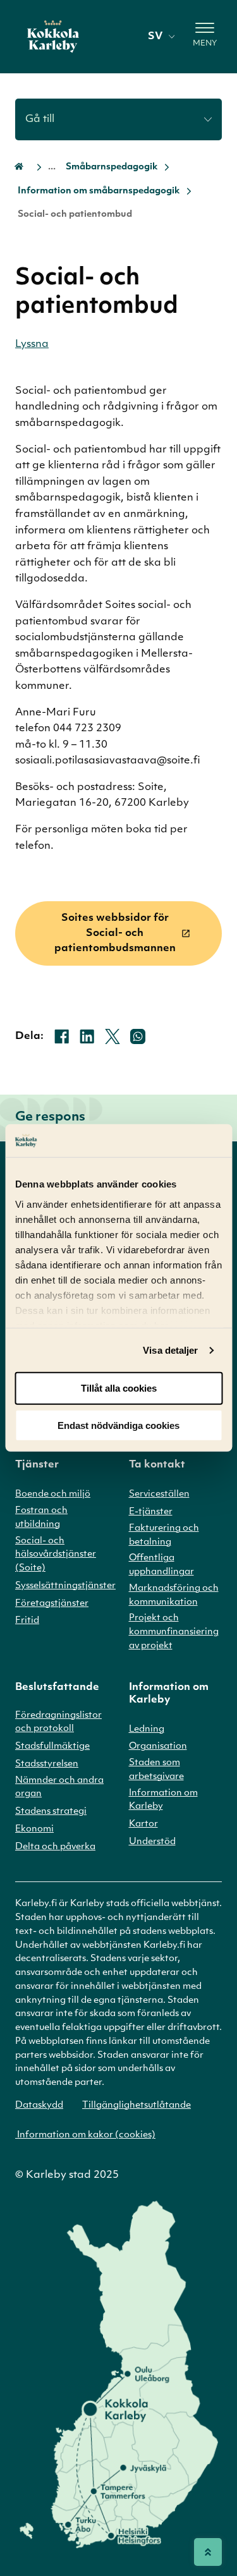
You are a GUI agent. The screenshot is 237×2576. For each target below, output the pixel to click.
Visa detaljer (170, 1350)
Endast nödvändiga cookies (118, 1425)
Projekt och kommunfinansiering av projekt (174, 1632)
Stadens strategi (51, 1812)
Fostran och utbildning (41, 1518)
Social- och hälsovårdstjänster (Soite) (56, 1555)
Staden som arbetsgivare (156, 1770)
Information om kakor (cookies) (85, 2135)
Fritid (27, 1621)
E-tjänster (151, 1512)
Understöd (152, 1842)
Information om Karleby (163, 1800)
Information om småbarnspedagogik (99, 191)
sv (155, 37)
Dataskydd (39, 2105)
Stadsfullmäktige (52, 1747)
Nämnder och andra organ (59, 1788)
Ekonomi (34, 1829)
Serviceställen (159, 1494)
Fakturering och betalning (164, 1535)
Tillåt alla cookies (119, 1388)
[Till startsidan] (53, 37)
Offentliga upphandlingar (161, 1565)
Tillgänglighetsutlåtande (137, 2105)
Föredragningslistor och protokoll (58, 1722)
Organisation (158, 1747)
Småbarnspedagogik (112, 167)
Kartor (143, 1824)
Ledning (147, 1729)
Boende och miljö (53, 1494)
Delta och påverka (55, 1847)
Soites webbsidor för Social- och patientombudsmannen (115, 933)
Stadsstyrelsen (47, 1764)
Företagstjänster (52, 1604)
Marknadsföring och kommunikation (174, 1595)
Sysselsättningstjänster (65, 1586)
